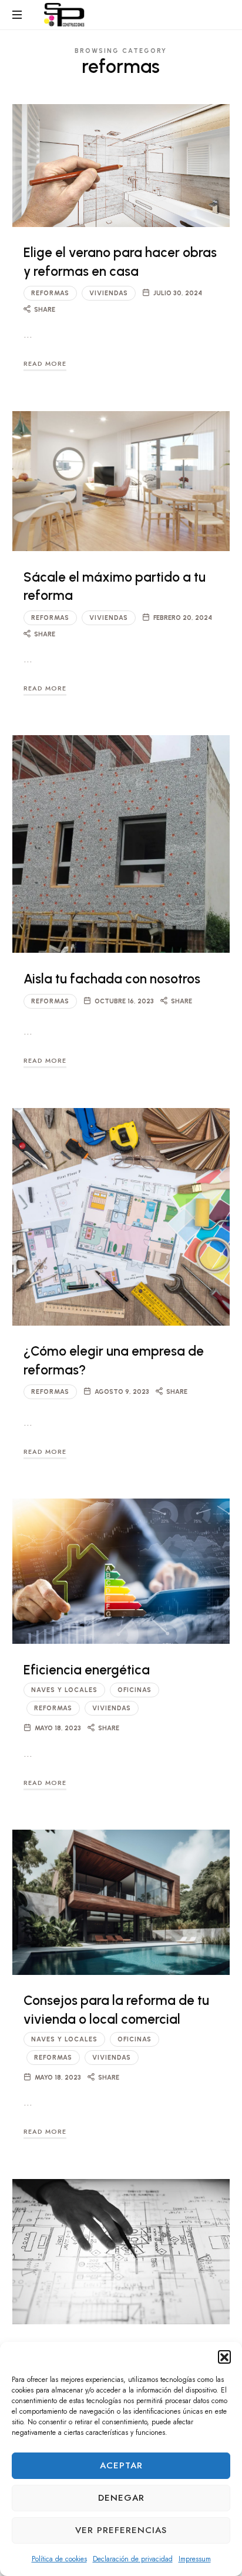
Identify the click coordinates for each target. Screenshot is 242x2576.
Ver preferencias (121, 2530)
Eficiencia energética (87, 1670)
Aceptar (121, 2465)
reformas (50, 293)
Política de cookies (59, 2559)
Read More (45, 363)
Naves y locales (64, 1690)
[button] (224, 2357)
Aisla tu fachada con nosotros (112, 979)
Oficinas (135, 1690)
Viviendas (109, 293)
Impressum (195, 2559)
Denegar (121, 2498)
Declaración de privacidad (133, 2559)
